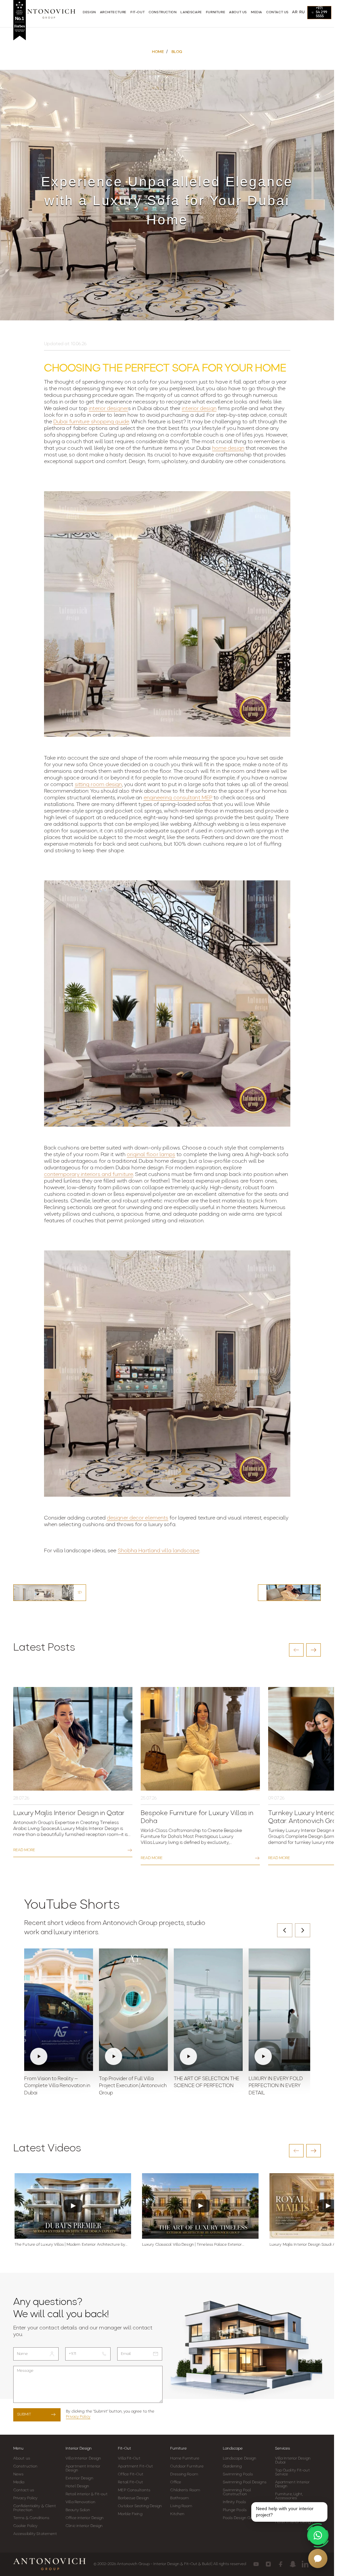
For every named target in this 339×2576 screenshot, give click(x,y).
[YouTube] (256, 2564)
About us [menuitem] (238, 12)
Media (19, 2482)
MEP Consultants (134, 2490)
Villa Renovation (80, 2502)
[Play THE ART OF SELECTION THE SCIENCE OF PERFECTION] (208, 2010)
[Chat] (318, 2558)
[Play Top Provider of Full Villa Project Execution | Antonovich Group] (133, 2010)
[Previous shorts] (285, 1930)
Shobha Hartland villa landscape (159, 1551)
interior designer (108, 409)
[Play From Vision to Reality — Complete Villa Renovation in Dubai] (59, 2010)
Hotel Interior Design (294, 2522)
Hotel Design (77, 2486)
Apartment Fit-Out (135, 2466)
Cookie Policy (25, 2526)
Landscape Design (240, 2459)
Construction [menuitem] (163, 12)
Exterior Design (79, 2478)
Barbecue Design (133, 2498)
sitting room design (98, 785)
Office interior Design (85, 2518)
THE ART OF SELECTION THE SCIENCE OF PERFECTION (207, 2083)
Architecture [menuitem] (113, 12)
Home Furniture (185, 2459)
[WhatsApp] (318, 2535)
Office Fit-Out (130, 2474)
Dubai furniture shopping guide (91, 422)
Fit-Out (124, 2449)
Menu (18, 2449)
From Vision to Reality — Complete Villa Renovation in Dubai (57, 2086)
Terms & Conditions (31, 2518)
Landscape (233, 2449)
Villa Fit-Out (129, 2459)
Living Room (181, 2506)
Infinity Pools (234, 2502)
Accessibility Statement (35, 2534)
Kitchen (177, 2514)
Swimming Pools (238, 2474)
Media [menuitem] (257, 12)
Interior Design (79, 2449)
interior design (199, 409)
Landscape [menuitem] (191, 12)
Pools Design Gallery (242, 2518)
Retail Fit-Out (130, 2482)
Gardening (232, 2466)
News (18, 2474)
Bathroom (179, 2498)
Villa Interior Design (83, 2459)
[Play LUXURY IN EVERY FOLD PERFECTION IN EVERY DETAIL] (283, 2010)
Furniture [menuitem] (216, 12)
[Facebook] (281, 2564)
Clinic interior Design (84, 2526)
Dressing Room (184, 2474)
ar (295, 12)
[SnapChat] (293, 2564)
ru (302, 12)
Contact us (24, 2490)
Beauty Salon (78, 2510)
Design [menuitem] (89, 12)
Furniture (178, 2449)
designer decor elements (138, 1518)
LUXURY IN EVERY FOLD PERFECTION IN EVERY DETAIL (276, 2086)
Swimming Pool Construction (237, 2492)
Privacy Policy (78, 2417)
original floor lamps (151, 1155)
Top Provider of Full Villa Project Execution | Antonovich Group (133, 2086)
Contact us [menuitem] (277, 12)
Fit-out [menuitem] (138, 12)
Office (176, 2482)
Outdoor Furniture (187, 2466)
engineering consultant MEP (178, 798)
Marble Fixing (130, 2514)
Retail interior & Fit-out (87, 2494)
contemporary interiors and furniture (89, 1175)
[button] (296, 1650)
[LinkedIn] (305, 2564)
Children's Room (185, 2490)
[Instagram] (268, 2564)
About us (22, 2459)
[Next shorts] (303, 1930)
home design (228, 448)
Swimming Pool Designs (245, 2482)
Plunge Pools (235, 2510)
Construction (25, 2466)
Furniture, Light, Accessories (289, 2496)
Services (283, 2449)
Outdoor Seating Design (140, 2506)
